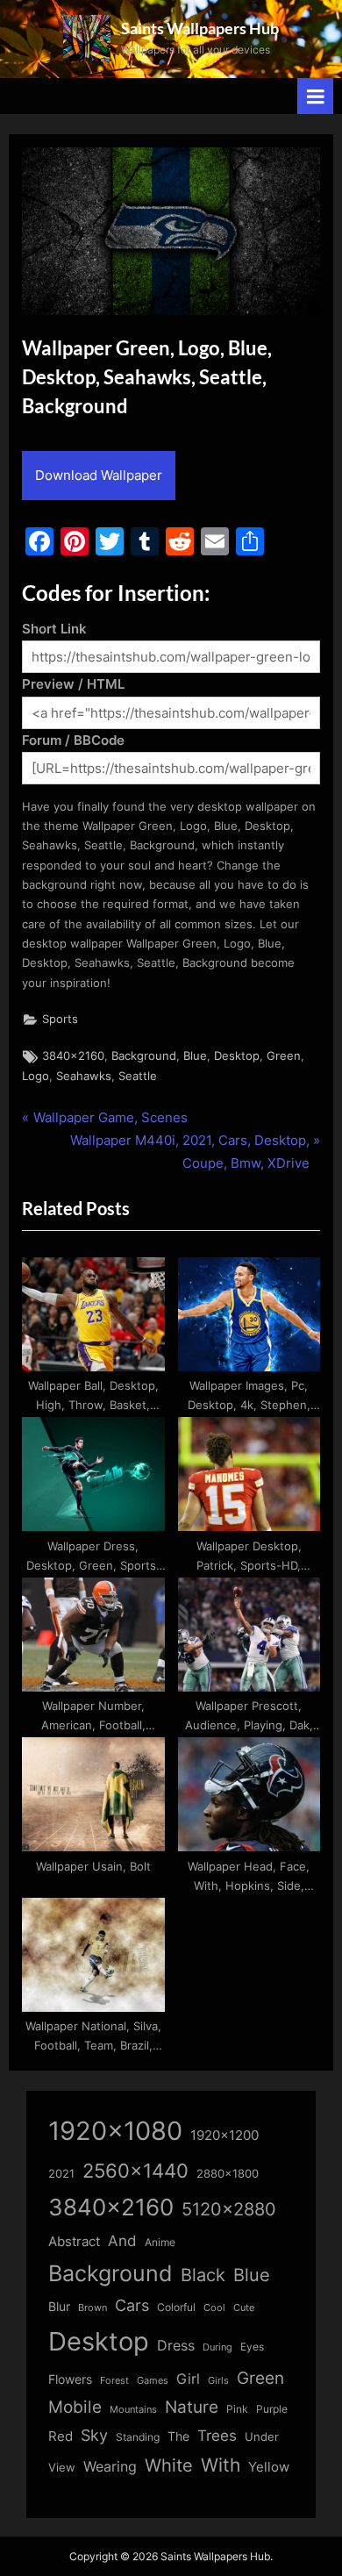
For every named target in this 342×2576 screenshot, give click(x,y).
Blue (195, 1056)
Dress (176, 2346)
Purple (272, 2409)
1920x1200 (224, 2136)
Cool (214, 2308)
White (169, 2465)
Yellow (269, 2467)
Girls (218, 2380)
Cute (244, 2308)
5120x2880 (229, 2209)
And (122, 2240)
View (62, 2468)
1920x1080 (115, 2131)
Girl (188, 2379)
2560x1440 (135, 2170)
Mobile (75, 2407)
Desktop (237, 1056)
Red (61, 2436)
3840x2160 (73, 1056)
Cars (132, 2305)
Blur (59, 2307)
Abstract (74, 2241)
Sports (60, 1019)
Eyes (252, 2347)
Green (284, 1056)
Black (203, 2275)
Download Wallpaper (99, 475)
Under (262, 2436)
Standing (138, 2437)
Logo (36, 1076)
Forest (114, 2380)
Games (153, 2381)
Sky (94, 2435)
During (217, 2347)
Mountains (133, 2410)
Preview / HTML (73, 684)
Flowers (70, 2379)
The (178, 2436)
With (221, 2465)
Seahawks (84, 1076)
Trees (217, 2436)
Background (144, 1056)
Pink (237, 2409)
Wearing (110, 2466)
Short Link (54, 629)
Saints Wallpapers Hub (200, 28)
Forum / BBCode (73, 740)
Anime (160, 2242)
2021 (61, 2174)
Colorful (176, 2307)
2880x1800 (228, 2174)
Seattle (138, 1076)
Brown (93, 2308)
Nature (192, 2407)
